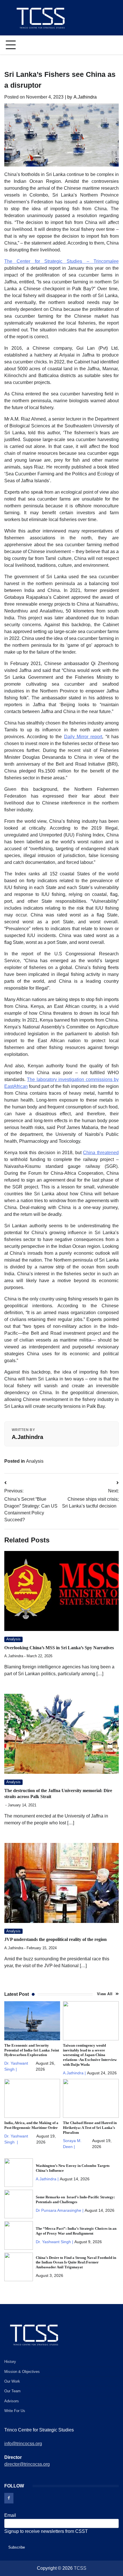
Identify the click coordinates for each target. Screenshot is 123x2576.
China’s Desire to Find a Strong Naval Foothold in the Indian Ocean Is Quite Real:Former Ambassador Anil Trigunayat (76, 2263)
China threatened (101, 1153)
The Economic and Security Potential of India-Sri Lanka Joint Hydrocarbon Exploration (32, 2050)
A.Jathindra (81, 97)
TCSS (80, 2568)
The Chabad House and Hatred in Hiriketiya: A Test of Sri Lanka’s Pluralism (90, 2128)
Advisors (12, 2401)
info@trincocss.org (23, 2444)
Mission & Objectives (22, 2372)
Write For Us (15, 2411)
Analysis (35, 1461)
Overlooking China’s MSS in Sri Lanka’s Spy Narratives (59, 1648)
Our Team (12, 2391)
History (10, 2362)
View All (105, 1994)
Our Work (12, 2381)
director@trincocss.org (27, 2464)
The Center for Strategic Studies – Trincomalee (61, 261)
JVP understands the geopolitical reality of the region (55, 1939)
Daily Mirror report (83, 737)
